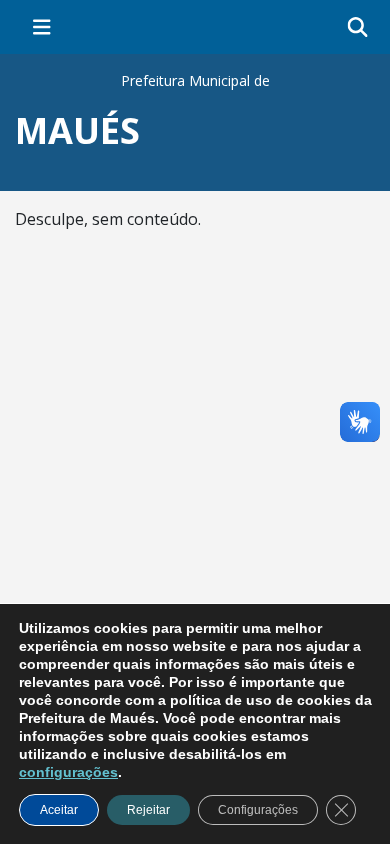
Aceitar (59, 810)
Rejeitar (148, 810)
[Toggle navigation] (42, 27)
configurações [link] (68, 772)
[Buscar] (357, 27)
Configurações (258, 810)
